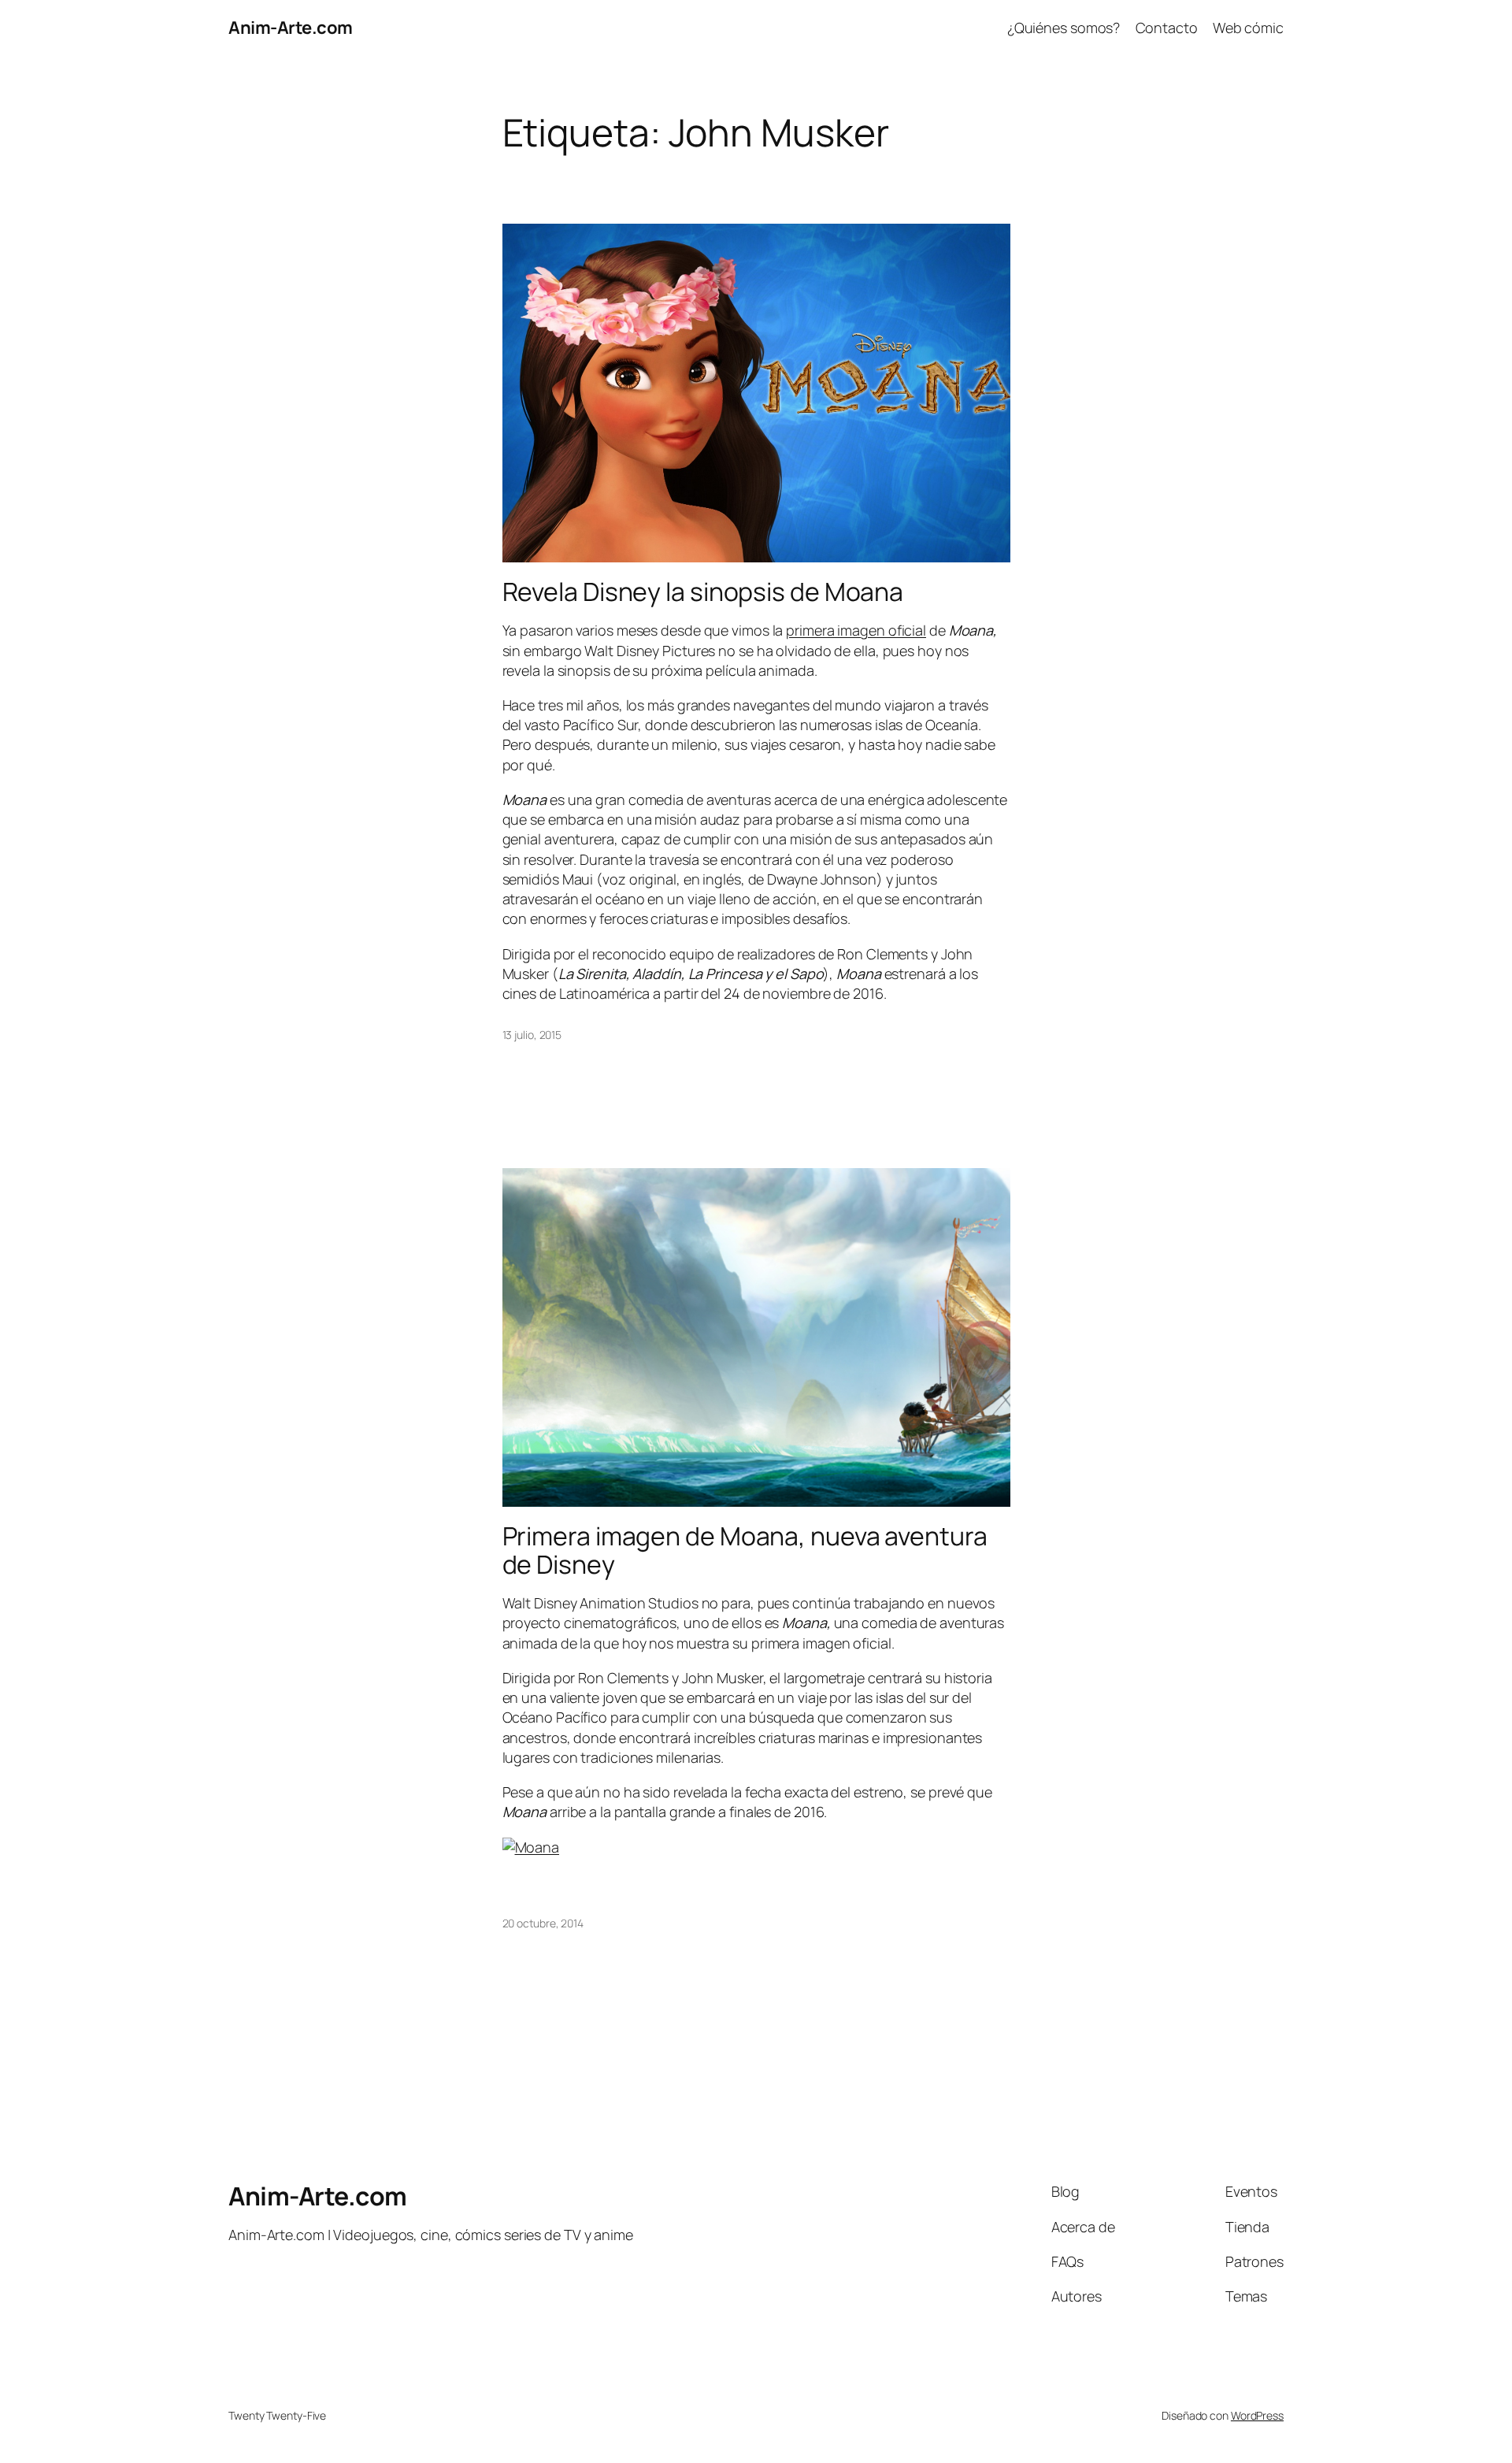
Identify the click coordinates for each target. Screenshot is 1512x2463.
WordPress (1257, 2415)
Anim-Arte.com (291, 28)
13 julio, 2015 (532, 1035)
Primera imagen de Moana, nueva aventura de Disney (745, 1550)
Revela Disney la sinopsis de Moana (703, 592)
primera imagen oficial (856, 630)
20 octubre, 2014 (543, 1923)
